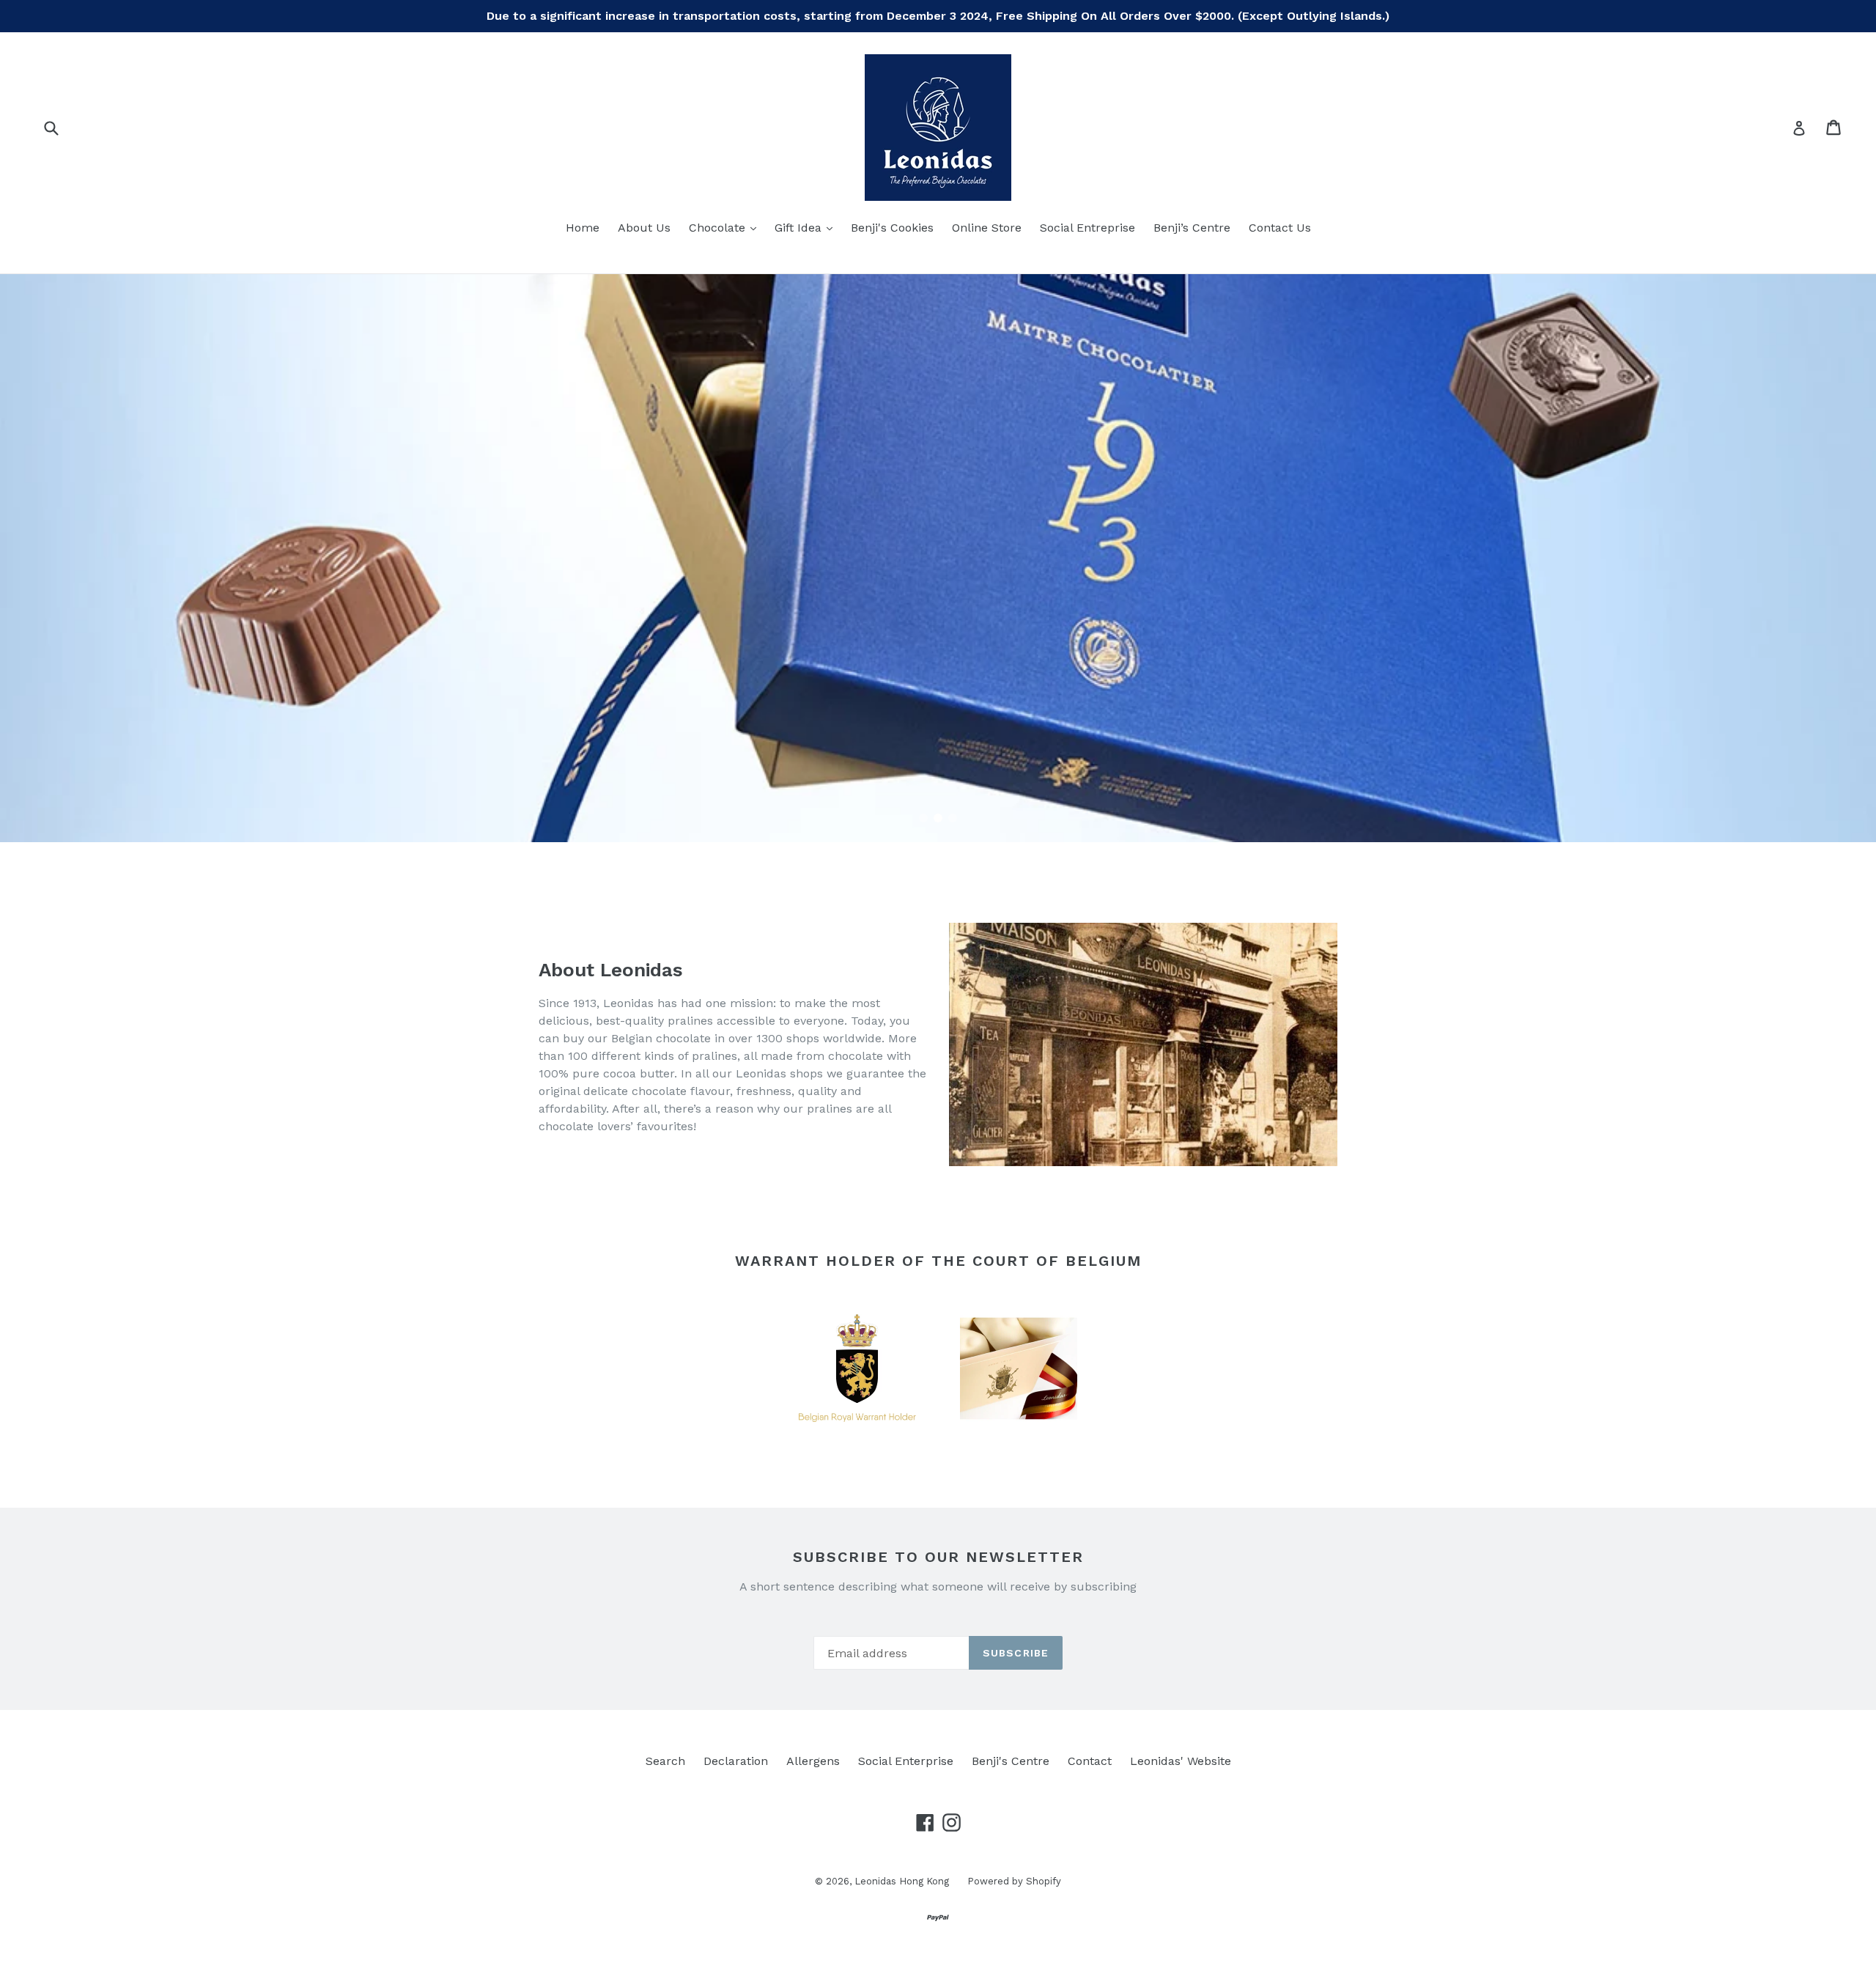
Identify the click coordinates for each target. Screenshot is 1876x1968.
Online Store (987, 228)
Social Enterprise (906, 1761)
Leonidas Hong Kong (902, 1881)
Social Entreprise (1087, 228)
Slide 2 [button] (938, 818)
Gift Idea (807, 227)
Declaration (736, 1761)
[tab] (923, 818)
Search (665, 1761)
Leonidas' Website (1181, 1761)
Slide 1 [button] (923, 818)
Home (583, 228)
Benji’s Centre (1192, 228)
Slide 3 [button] (953, 818)
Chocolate (726, 227)
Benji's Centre (1011, 1761)
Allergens (813, 1761)
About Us (644, 228)
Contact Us (1280, 228)
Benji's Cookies (892, 228)
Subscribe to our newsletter (938, 1557)
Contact (1090, 1761)
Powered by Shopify (1014, 1881)
